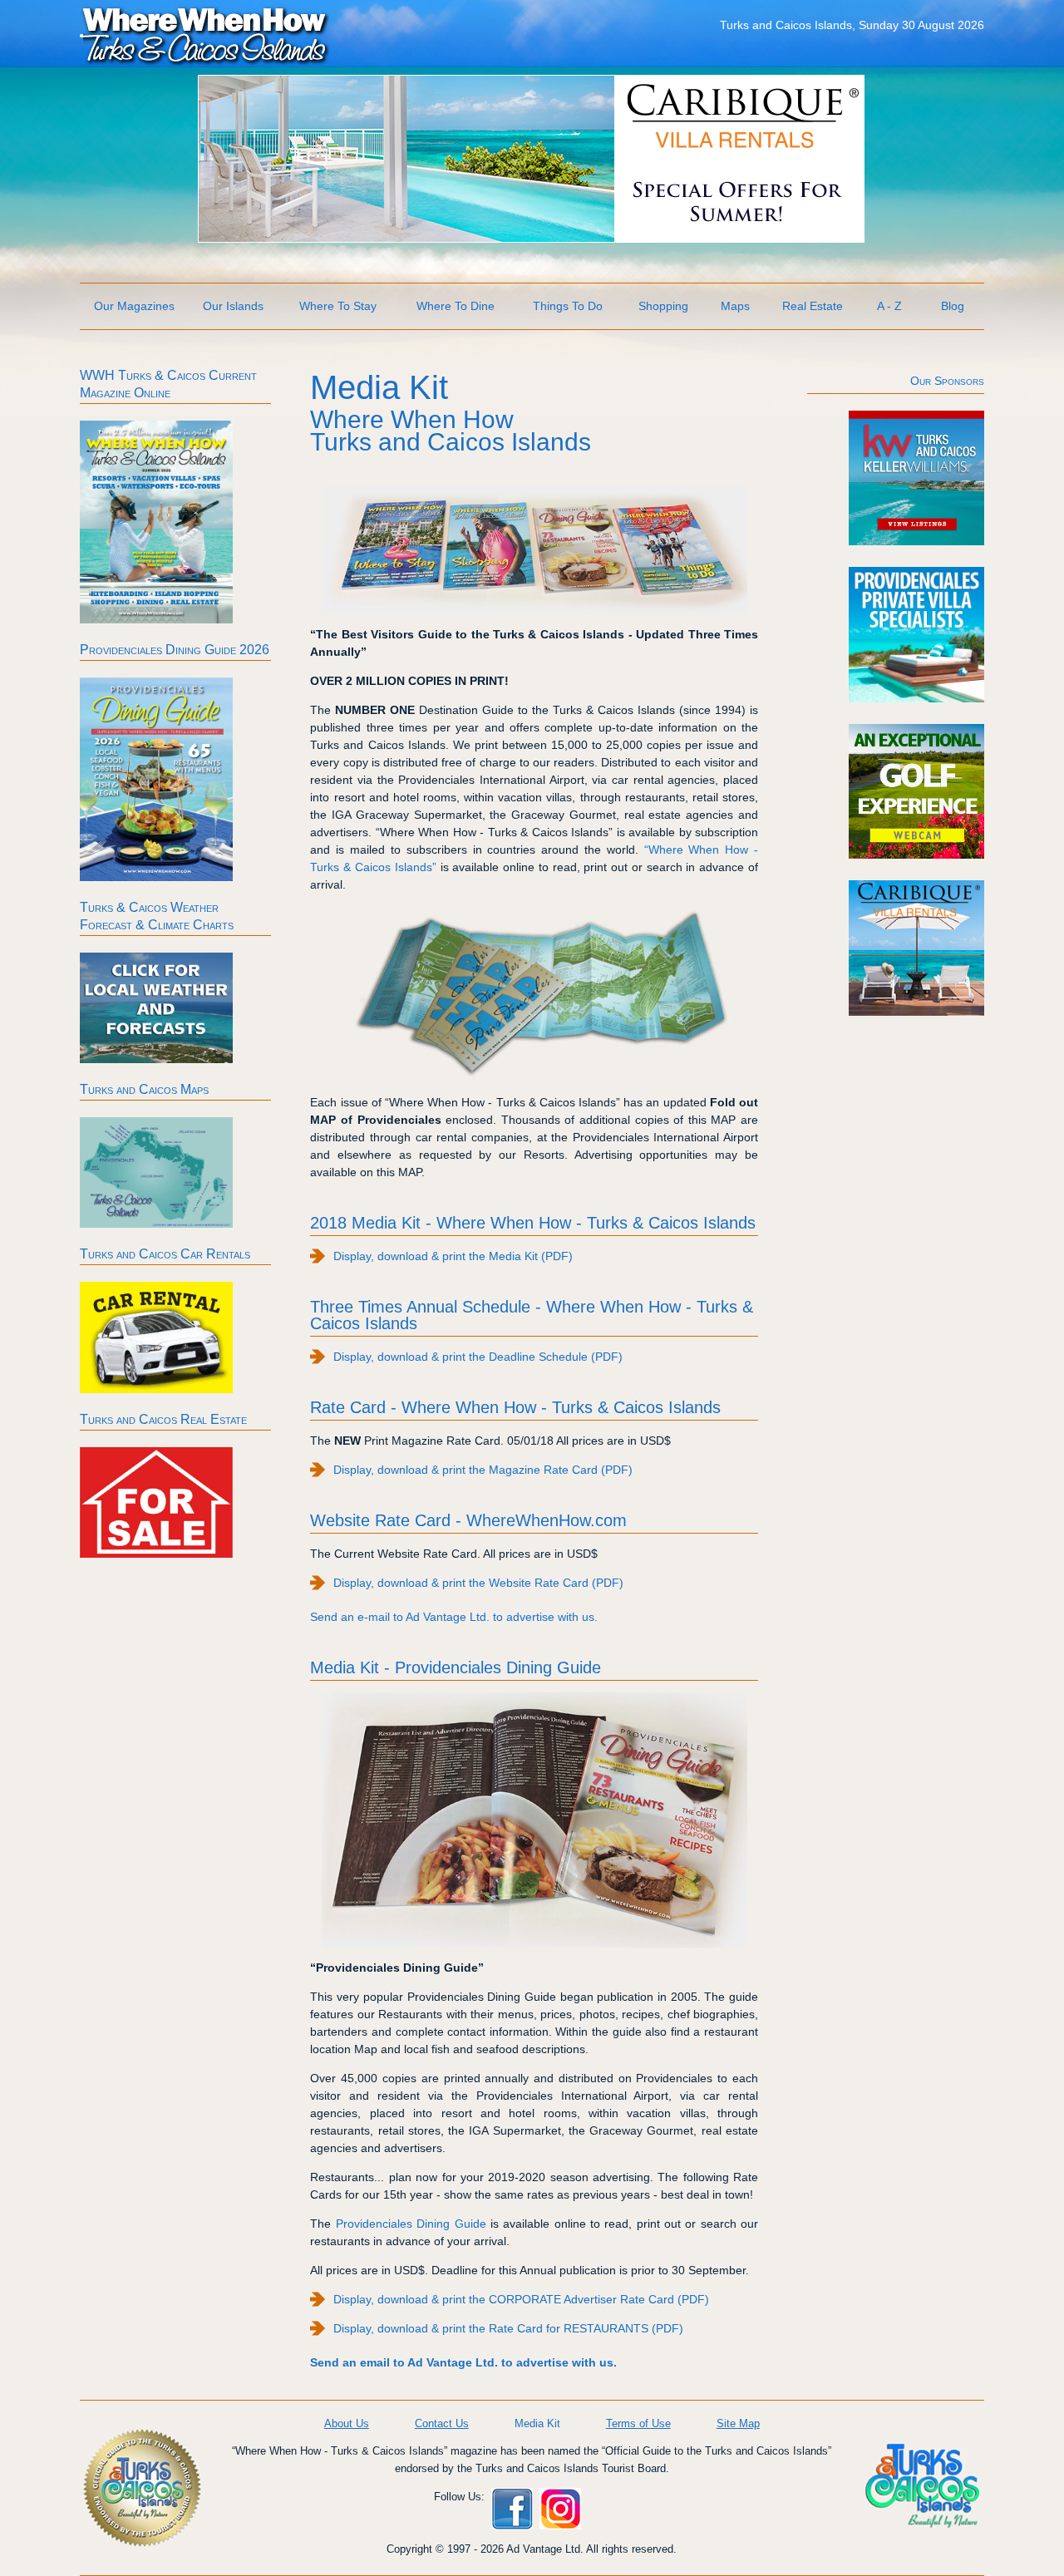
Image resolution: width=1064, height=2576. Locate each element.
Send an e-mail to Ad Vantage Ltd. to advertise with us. (454, 1617)
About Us (347, 2423)
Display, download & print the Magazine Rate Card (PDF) (483, 1470)
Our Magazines (134, 306)
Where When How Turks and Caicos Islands (204, 34)
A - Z (889, 306)
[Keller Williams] (916, 541)
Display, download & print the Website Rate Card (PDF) (478, 1583)
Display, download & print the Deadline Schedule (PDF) (478, 1357)
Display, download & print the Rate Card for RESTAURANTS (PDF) (508, 2328)
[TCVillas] (916, 698)
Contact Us (442, 2423)
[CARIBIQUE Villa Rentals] (531, 238)
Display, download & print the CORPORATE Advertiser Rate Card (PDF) (521, 2299)
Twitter (608, 2509)
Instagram (560, 2509)
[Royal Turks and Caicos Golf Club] (916, 855)
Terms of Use (638, 2423)
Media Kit (537, 2423)
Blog (953, 306)
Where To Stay (338, 306)
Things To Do (568, 306)
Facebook (512, 2509)
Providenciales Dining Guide (411, 2224)
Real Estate (813, 306)
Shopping (663, 306)
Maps (735, 306)
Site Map (738, 2423)
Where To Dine (456, 306)
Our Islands (233, 306)
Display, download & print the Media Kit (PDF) (453, 1256)
